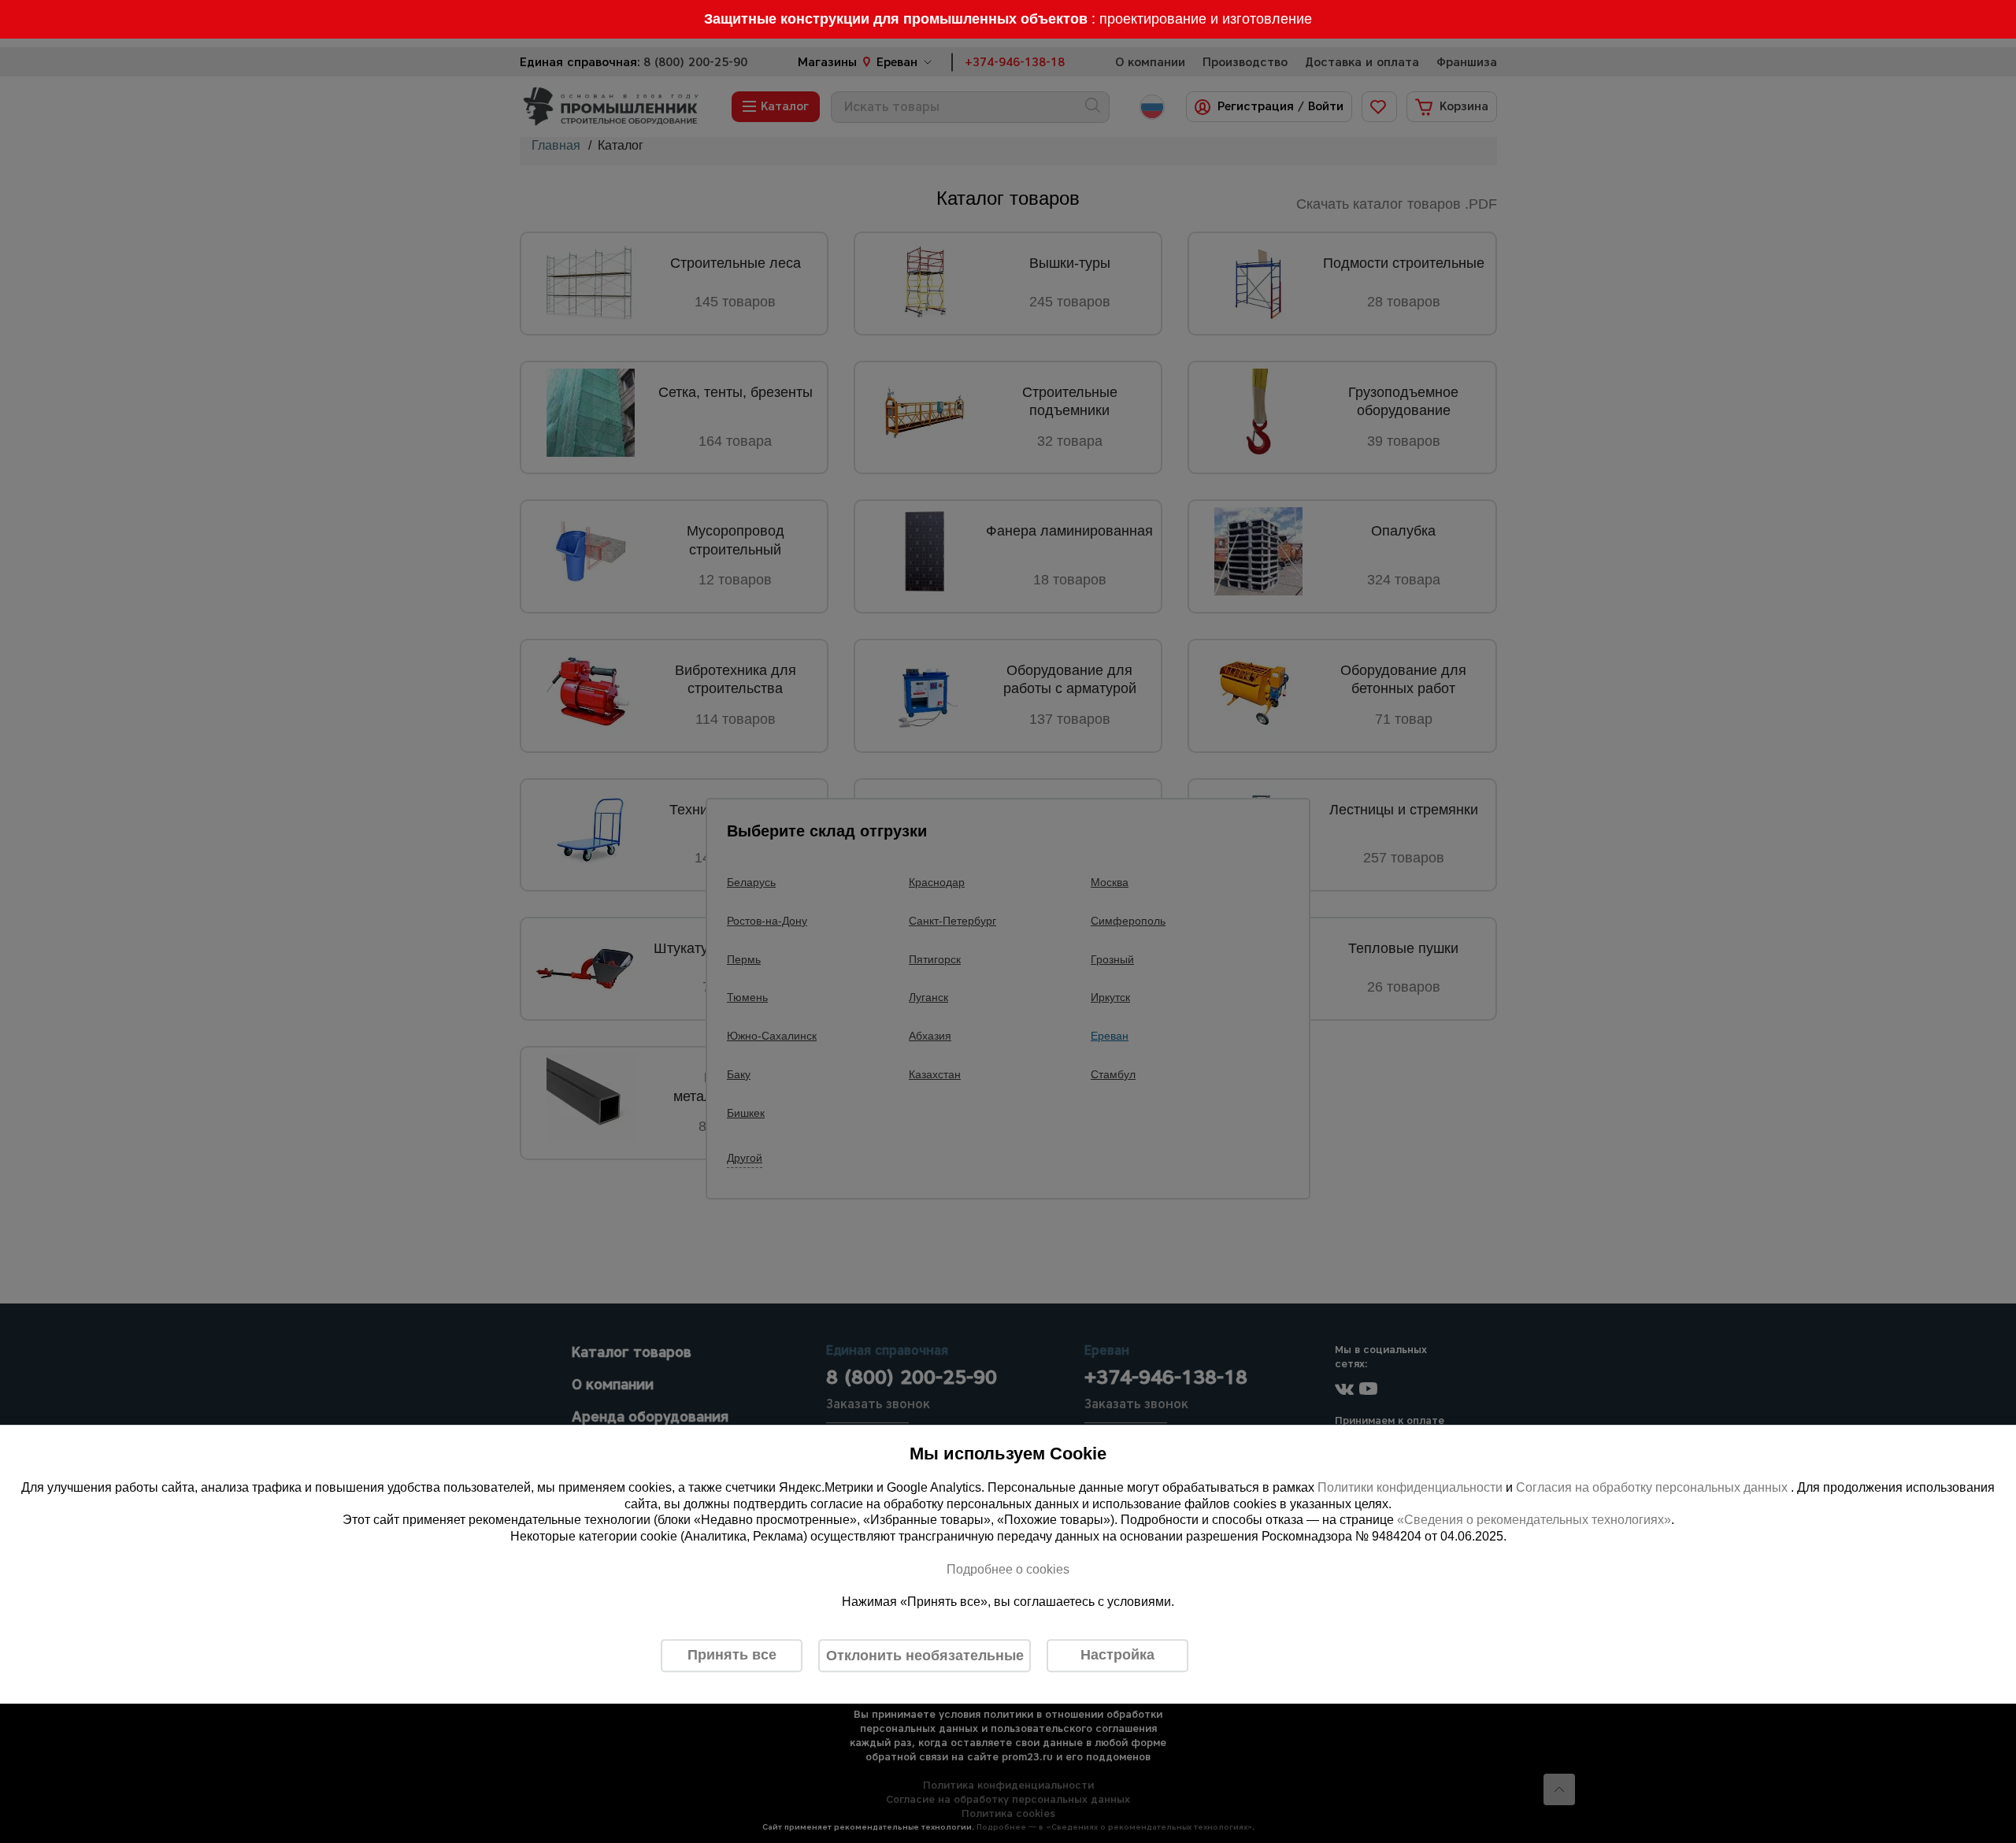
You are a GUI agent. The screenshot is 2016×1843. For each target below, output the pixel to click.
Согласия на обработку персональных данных (1653, 1487)
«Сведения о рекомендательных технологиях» (1534, 1520)
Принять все (732, 1655)
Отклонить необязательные (925, 1656)
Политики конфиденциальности (1410, 1487)
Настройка (1117, 1655)
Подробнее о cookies (1008, 1569)
